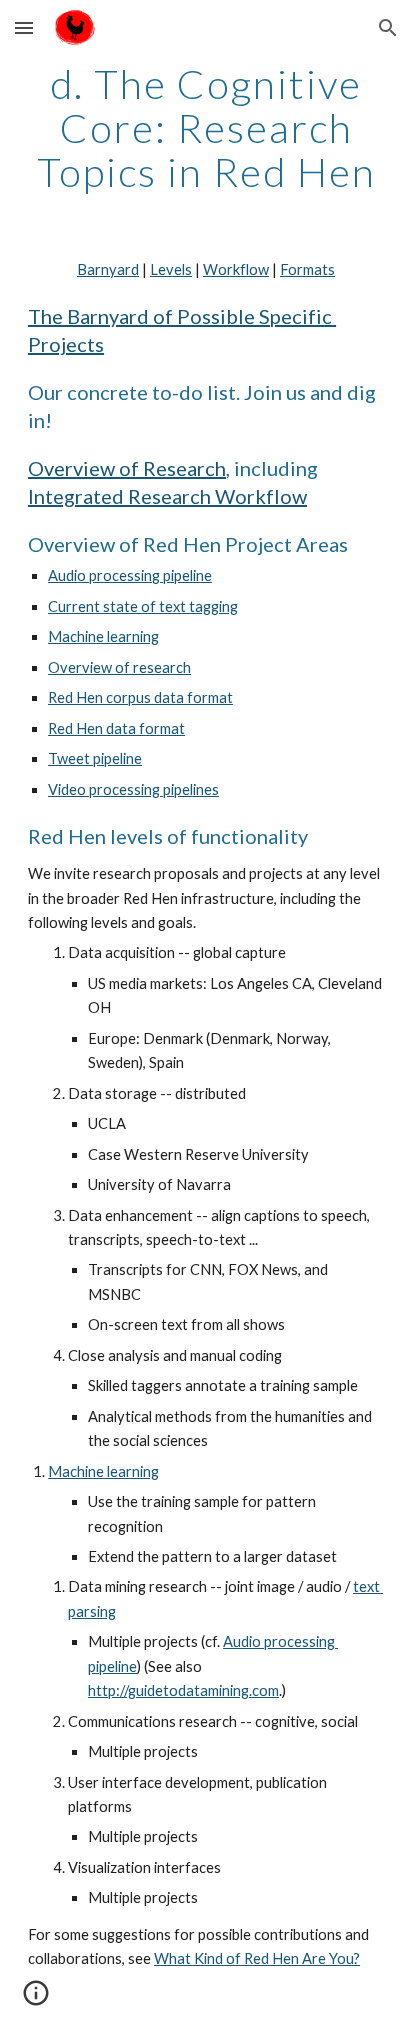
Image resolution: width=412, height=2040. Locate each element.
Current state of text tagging (143, 606)
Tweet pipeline (95, 758)
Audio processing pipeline (130, 575)
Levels (171, 269)
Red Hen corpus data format (140, 697)
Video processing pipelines (133, 789)
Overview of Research (127, 468)
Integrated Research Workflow (167, 496)
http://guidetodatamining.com (183, 1690)
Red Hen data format (116, 728)
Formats (307, 269)
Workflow (236, 269)
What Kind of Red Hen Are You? (257, 1958)
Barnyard (108, 269)
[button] (24, 27)
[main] (206, 128)
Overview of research (119, 667)
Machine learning (103, 636)
